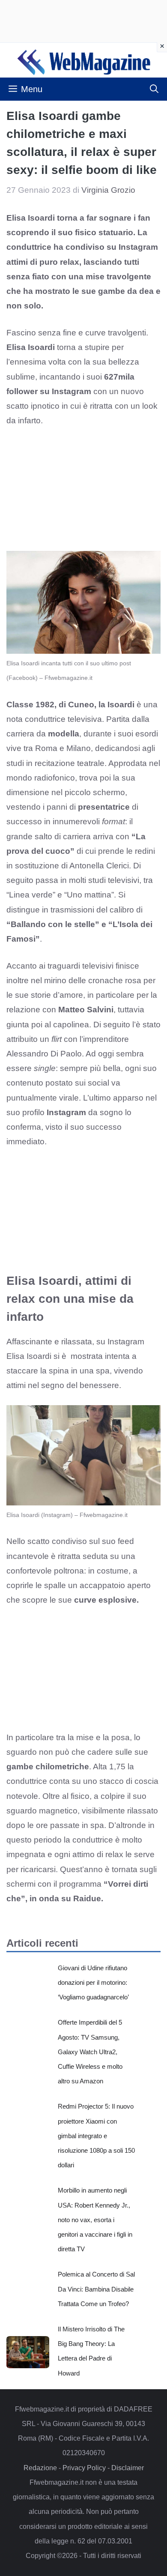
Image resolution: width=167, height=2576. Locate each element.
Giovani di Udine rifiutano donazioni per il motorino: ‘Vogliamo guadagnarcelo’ (93, 1982)
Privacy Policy (84, 2468)
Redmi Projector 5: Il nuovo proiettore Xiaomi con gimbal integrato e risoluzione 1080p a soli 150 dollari (96, 2136)
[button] (154, 89)
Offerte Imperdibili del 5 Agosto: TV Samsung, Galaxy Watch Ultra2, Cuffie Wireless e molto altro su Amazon (90, 2052)
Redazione (40, 2468)
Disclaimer (128, 2468)
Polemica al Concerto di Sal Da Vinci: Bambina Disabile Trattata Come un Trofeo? (96, 2289)
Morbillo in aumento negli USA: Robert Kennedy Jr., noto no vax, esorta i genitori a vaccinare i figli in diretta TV (95, 2220)
